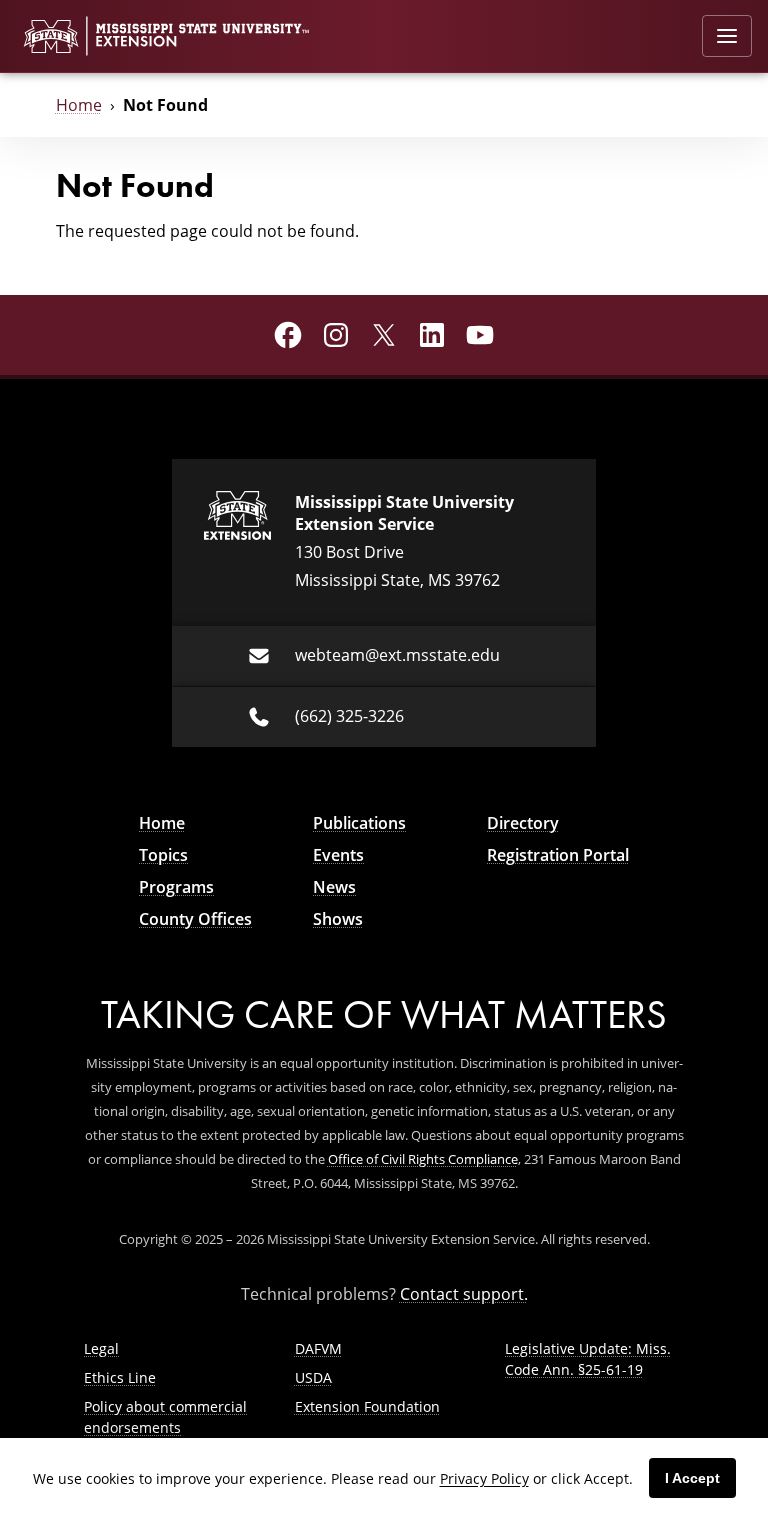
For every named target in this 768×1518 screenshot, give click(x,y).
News (334, 887)
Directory (523, 823)
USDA (313, 1377)
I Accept (692, 1478)
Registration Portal (558, 855)
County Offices (195, 919)
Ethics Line (120, 1377)
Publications (359, 823)
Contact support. (464, 1294)
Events (338, 855)
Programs (176, 887)
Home (79, 105)
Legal (101, 1348)
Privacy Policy (484, 1478)
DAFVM (318, 1348)
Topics (163, 855)
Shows (338, 919)
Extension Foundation (367, 1406)
